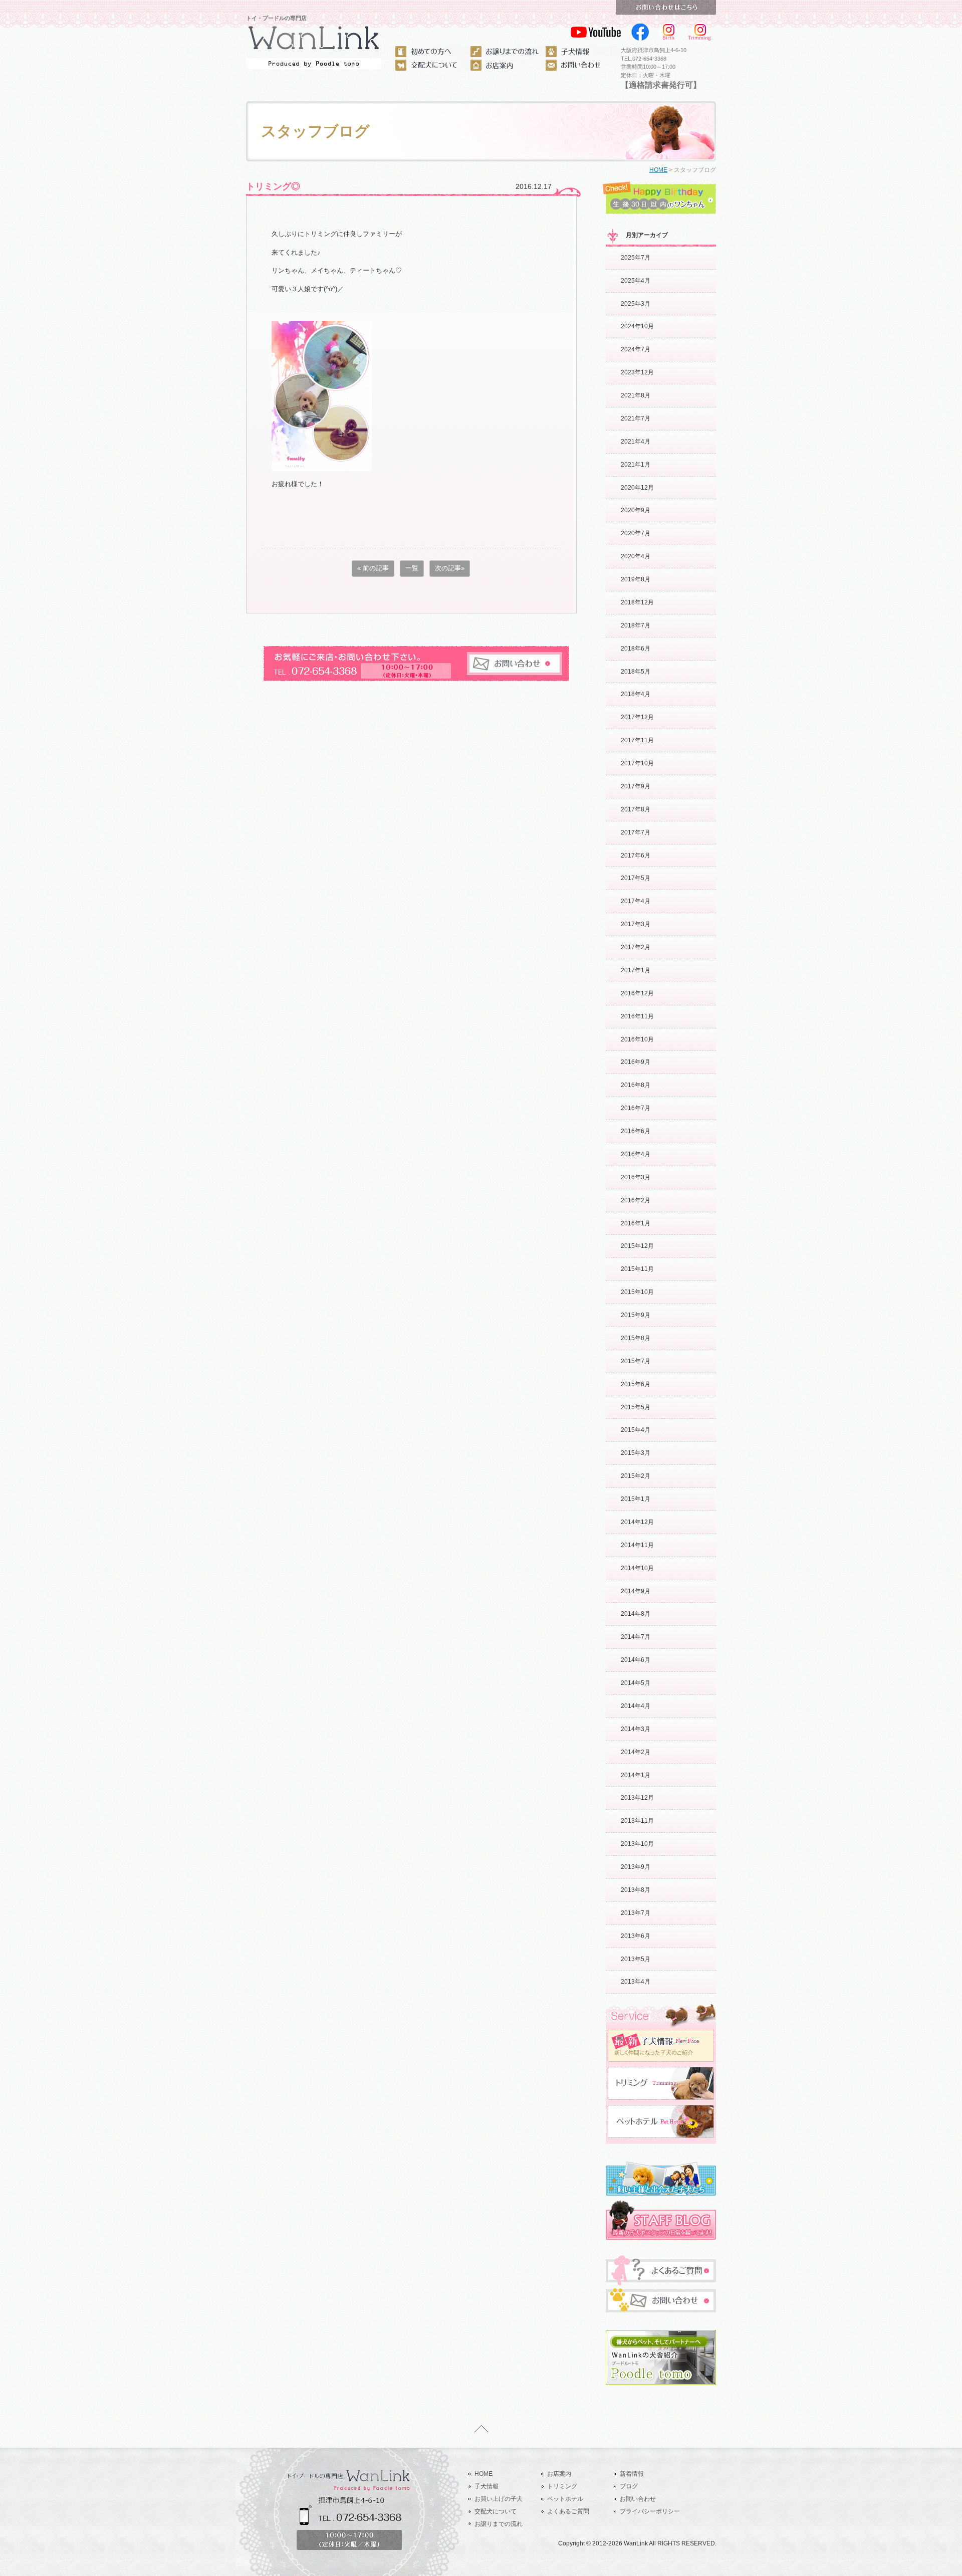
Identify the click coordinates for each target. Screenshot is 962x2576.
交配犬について (496, 2511)
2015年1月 (636, 1499)
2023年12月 (637, 372)
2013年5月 (636, 1959)
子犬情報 (487, 2486)
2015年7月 (636, 1361)
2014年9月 (636, 1591)
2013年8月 (636, 1890)
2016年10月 (637, 1039)
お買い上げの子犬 (499, 2499)
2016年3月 (636, 1177)
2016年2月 (636, 1200)
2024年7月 (636, 349)
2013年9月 (636, 1867)
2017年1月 (636, 970)
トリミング (562, 2486)
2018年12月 (637, 602)
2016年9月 (636, 1062)
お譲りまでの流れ (499, 2524)
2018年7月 (636, 625)
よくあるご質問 (568, 2511)
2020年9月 (636, 510)
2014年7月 (636, 1637)
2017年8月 (636, 809)
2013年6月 (636, 1936)
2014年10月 (637, 1568)
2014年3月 (636, 1729)
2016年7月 (636, 1108)
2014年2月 (636, 1752)
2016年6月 (636, 1131)
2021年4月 (636, 442)
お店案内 (559, 2474)
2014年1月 (636, 1775)
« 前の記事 (373, 568)
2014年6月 (636, 1660)
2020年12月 (637, 488)
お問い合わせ (638, 2499)
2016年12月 (637, 993)
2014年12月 (637, 1522)
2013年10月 (637, 1844)
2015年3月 (636, 1453)
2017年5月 (636, 878)
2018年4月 (636, 694)
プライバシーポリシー (650, 2511)
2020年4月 (636, 556)
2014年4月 (636, 1706)
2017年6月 (636, 855)
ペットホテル (565, 2499)
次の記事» (450, 568)
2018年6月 (636, 649)
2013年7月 (636, 1913)
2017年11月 (637, 740)
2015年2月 (636, 1476)
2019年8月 (636, 579)
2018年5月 (636, 672)
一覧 (412, 568)
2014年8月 (636, 1614)
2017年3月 (636, 924)
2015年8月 (636, 1338)
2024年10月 (637, 326)
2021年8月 (636, 395)
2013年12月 (637, 1798)
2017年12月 (637, 717)
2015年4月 (636, 1430)
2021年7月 (636, 418)
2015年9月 (636, 1315)
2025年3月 (636, 304)
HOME (658, 170)
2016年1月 (636, 1223)
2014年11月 (637, 1545)
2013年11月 (637, 1821)
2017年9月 (636, 786)
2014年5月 (636, 1683)
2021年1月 (636, 465)
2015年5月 (636, 1407)
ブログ (629, 2486)
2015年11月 (637, 1269)
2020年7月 (636, 533)
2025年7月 (636, 258)
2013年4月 (636, 1982)
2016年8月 (636, 1085)
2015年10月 (637, 1292)
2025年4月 (636, 281)
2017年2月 (636, 947)
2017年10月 (637, 763)
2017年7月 (636, 832)
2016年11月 (637, 1016)
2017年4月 (636, 901)
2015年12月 (637, 1246)
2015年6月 (636, 1384)
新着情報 (632, 2474)
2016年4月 (636, 1154)
